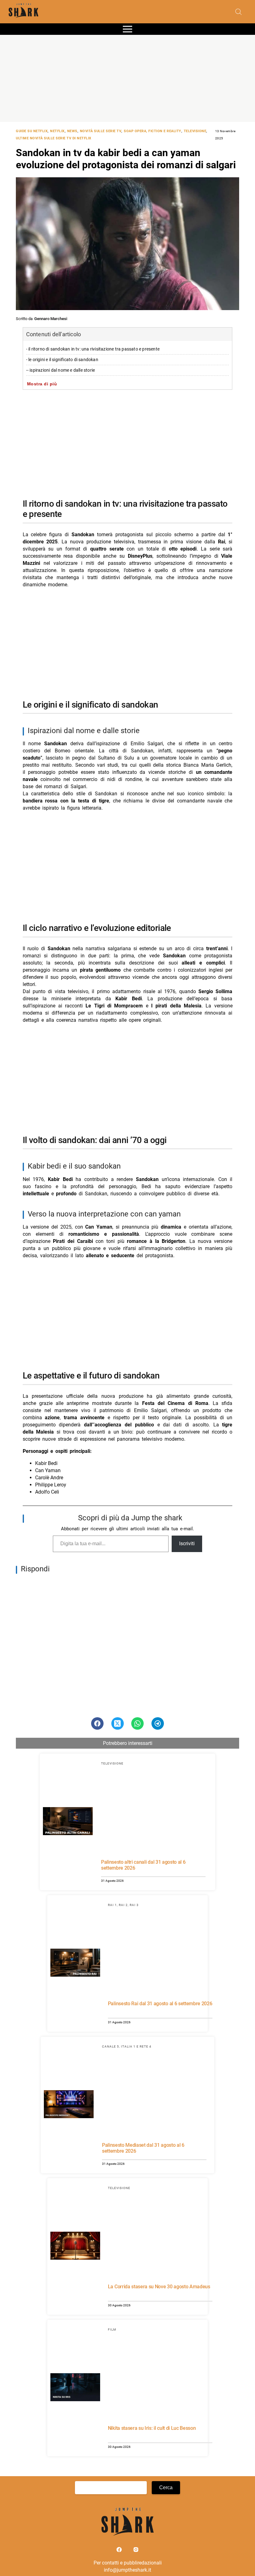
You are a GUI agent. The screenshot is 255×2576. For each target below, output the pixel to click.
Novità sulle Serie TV (101, 131)
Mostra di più (42, 384)
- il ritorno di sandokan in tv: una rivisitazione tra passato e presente (93, 349)
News (72, 131)
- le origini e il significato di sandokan (62, 360)
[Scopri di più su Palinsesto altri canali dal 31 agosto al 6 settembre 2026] (68, 1822)
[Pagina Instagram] (136, 2551)
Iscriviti (187, 1544)
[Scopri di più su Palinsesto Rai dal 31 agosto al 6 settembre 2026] (75, 1964)
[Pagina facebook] (120, 2551)
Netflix (57, 131)
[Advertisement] (127, 78)
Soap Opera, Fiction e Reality (153, 131)
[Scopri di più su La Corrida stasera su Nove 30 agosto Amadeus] (75, 2247)
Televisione (195, 131)
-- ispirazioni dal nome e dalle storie (61, 370)
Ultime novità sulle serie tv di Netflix (54, 138)
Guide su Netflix (32, 131)
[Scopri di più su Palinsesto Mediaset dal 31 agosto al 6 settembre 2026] (69, 2105)
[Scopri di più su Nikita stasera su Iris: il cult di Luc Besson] (75, 2388)
